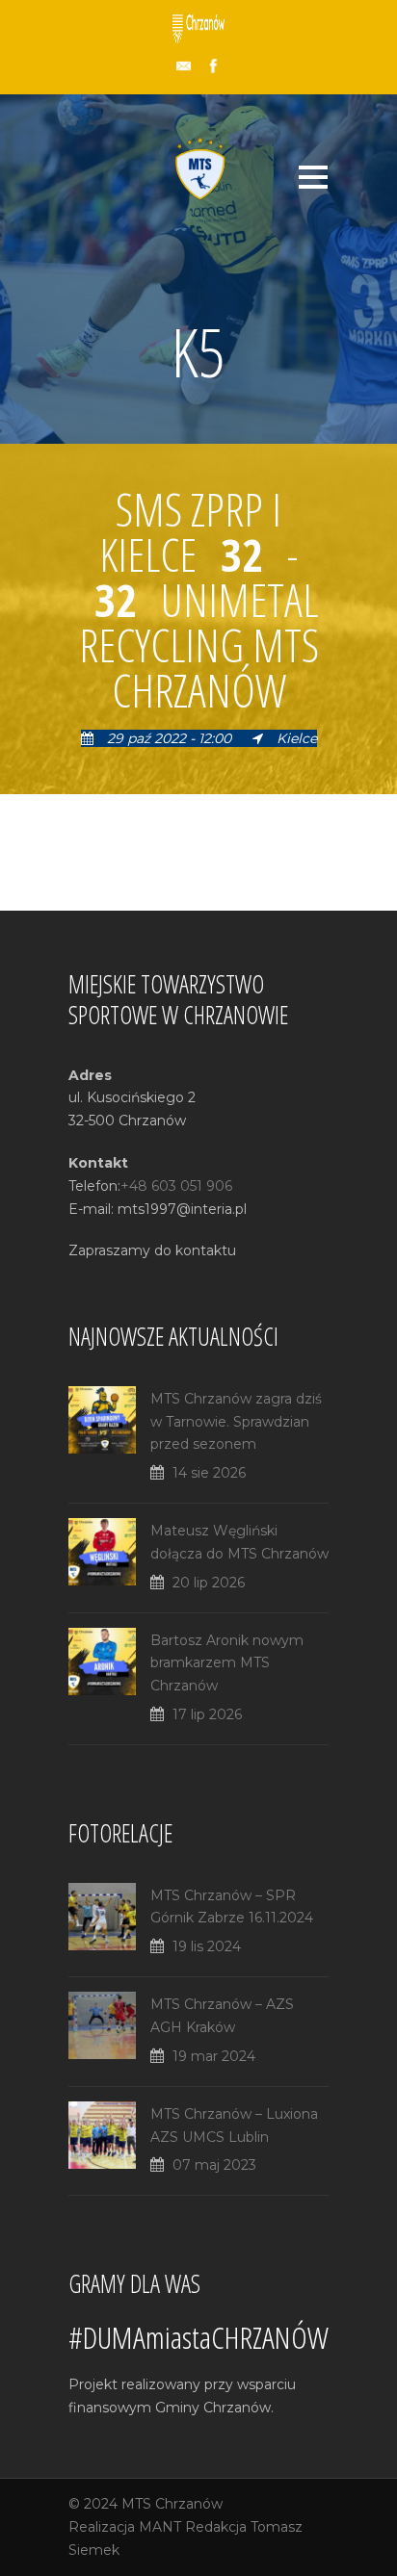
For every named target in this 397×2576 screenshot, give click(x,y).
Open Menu (313, 177)
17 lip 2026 (207, 1714)
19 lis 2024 (207, 1946)
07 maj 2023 (214, 2165)
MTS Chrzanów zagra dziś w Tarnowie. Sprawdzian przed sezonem (236, 1422)
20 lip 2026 (209, 1583)
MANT (160, 2527)
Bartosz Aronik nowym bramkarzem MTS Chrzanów (227, 1663)
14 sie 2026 (209, 1473)
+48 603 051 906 (176, 1186)
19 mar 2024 (214, 2056)
